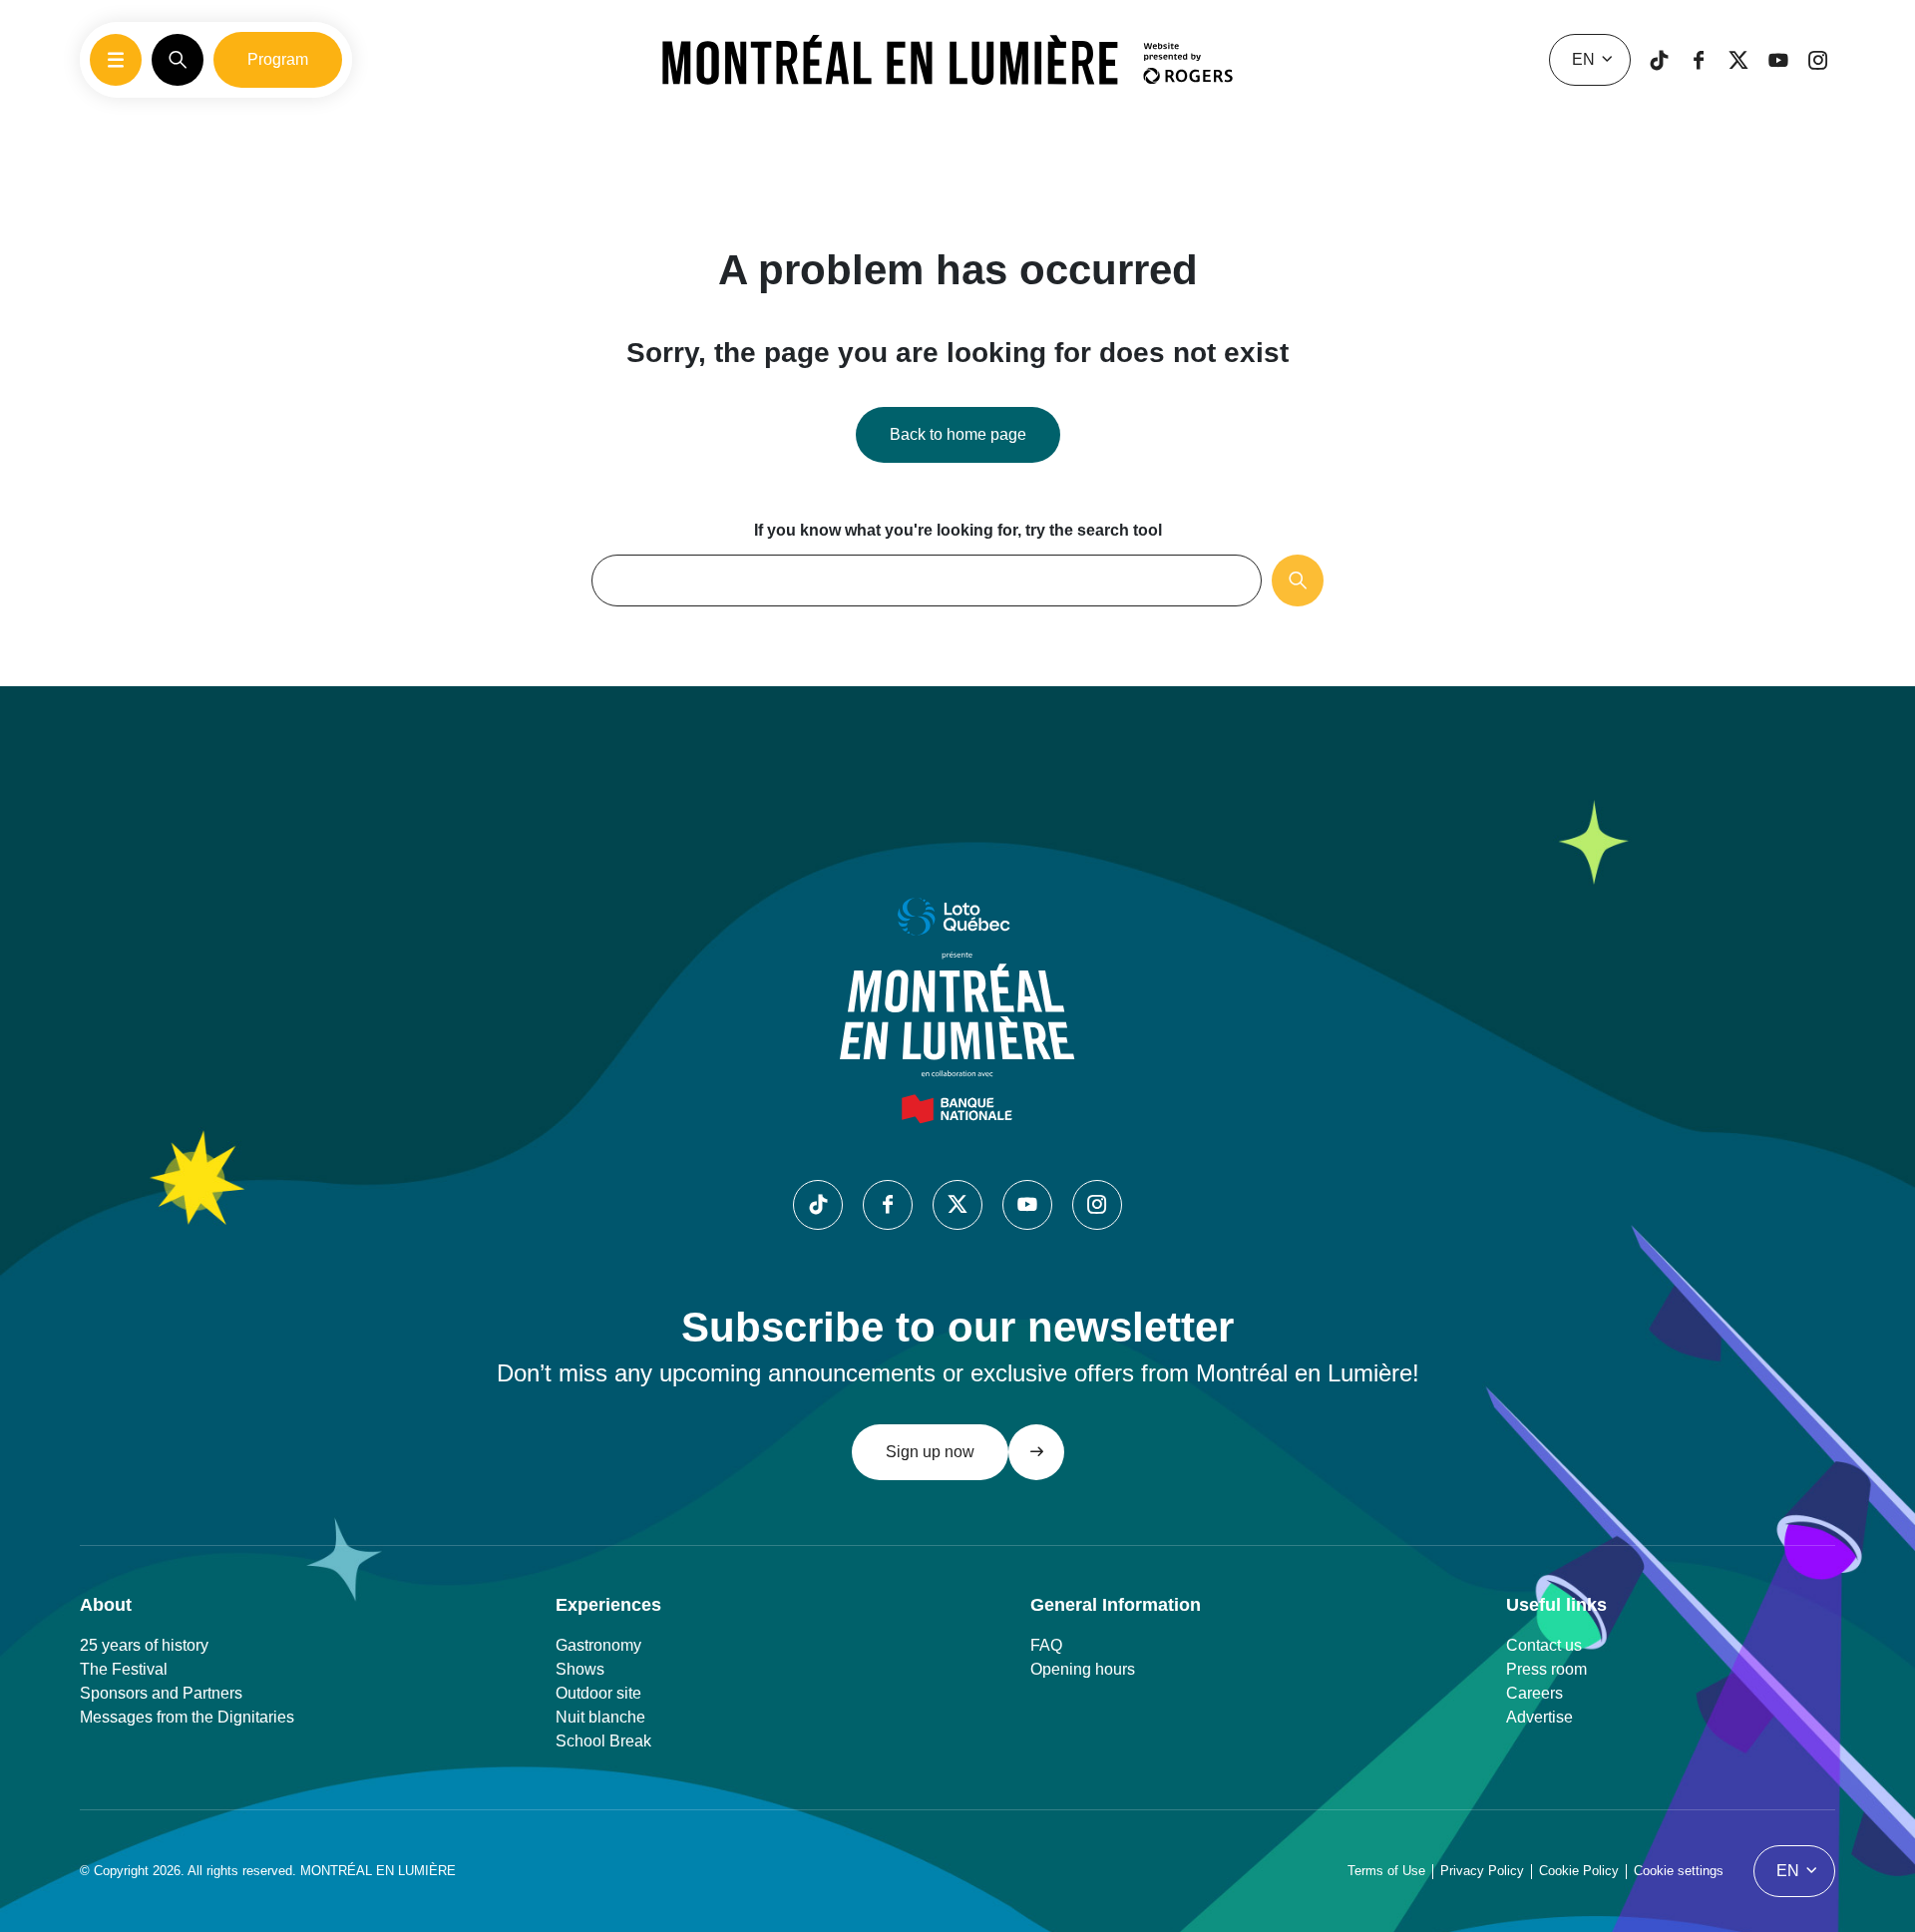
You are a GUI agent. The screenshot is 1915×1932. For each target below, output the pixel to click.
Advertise (1539, 1717)
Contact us (1544, 1645)
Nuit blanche (600, 1717)
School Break (603, 1741)
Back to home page (958, 434)
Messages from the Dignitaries (187, 1717)
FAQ (1046, 1645)
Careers (1534, 1693)
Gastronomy (598, 1645)
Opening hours (1083, 1669)
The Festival (124, 1669)
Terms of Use (1386, 1871)
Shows (580, 1669)
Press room (1546, 1669)
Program (278, 59)
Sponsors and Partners (161, 1693)
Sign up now (930, 1452)
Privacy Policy (1482, 1871)
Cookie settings (1679, 1871)
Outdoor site (598, 1693)
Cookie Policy (1579, 1871)
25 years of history (144, 1645)
